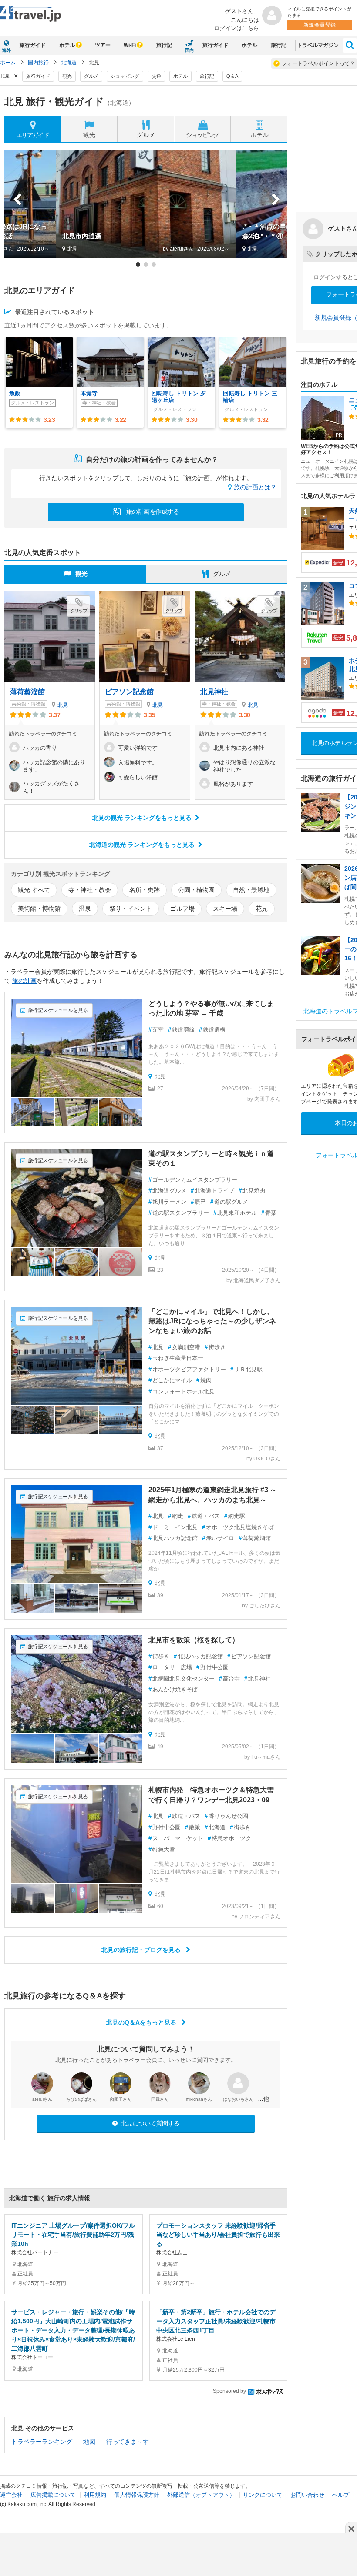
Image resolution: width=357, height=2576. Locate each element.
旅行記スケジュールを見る (58, 1010)
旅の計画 (24, 981)
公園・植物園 (196, 890)
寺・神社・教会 (90, 890)
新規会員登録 (320, 25)
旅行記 (164, 45)
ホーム (8, 63)
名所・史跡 (145, 890)
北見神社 (214, 692)
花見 (262, 909)
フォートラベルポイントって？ (318, 63)
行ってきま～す (128, 2442)
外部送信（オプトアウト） (201, 2495)
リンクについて (263, 2495)
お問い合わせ (307, 2495)
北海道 (69, 63)
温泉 (85, 909)
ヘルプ (341, 2495)
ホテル (67, 45)
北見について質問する (150, 2123)
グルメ (91, 76)
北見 (63, 705)
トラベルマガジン (318, 45)
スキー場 (225, 909)
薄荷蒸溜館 (27, 692)
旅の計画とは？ (255, 487)
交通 (156, 76)
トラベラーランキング (42, 2442)
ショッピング (125, 76)
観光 (67, 76)
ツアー (103, 45)
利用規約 (95, 2495)
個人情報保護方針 (137, 2495)
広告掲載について (53, 2495)
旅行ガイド (33, 45)
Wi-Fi (130, 45)
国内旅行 (38, 63)
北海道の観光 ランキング (142, 845)
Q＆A (232, 76)
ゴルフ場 (182, 909)
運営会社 (11, 2495)
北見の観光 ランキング (142, 818)
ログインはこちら (236, 28)
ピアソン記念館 (129, 692)
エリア (33, 135)
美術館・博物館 (39, 909)
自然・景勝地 (251, 890)
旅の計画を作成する (152, 511)
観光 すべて (34, 890)
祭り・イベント (131, 909)
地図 (89, 2442)
